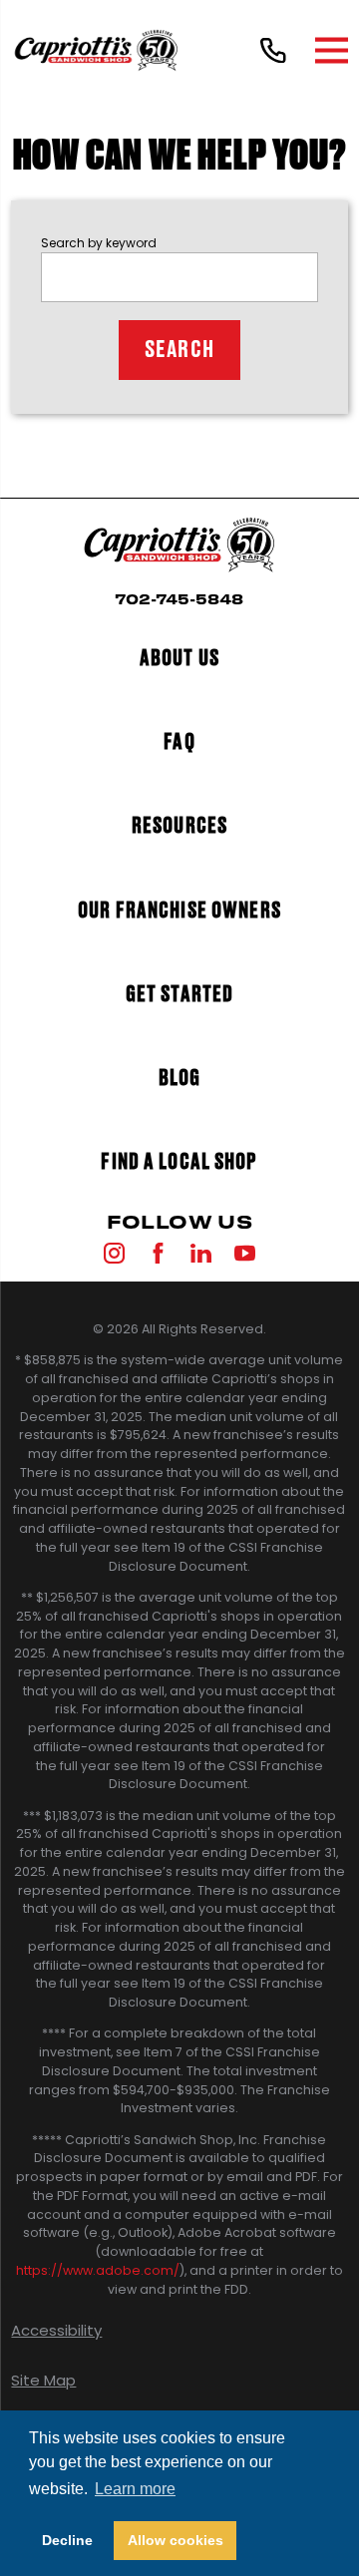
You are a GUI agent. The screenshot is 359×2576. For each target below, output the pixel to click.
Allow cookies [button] (176, 2540)
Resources (179, 826)
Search (179, 350)
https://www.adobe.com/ (98, 2270)
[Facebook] (158, 1253)
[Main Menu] (332, 50)
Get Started (179, 995)
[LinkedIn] (201, 1253)
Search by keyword (99, 243)
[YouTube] (245, 1253)
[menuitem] (179, 2330)
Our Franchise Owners (179, 911)
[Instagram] (114, 1253)
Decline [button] (67, 2540)
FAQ (179, 742)
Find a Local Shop (179, 1162)
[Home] (96, 50)
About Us (179, 659)
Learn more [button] (135, 2489)
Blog (180, 1079)
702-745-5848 (179, 600)
